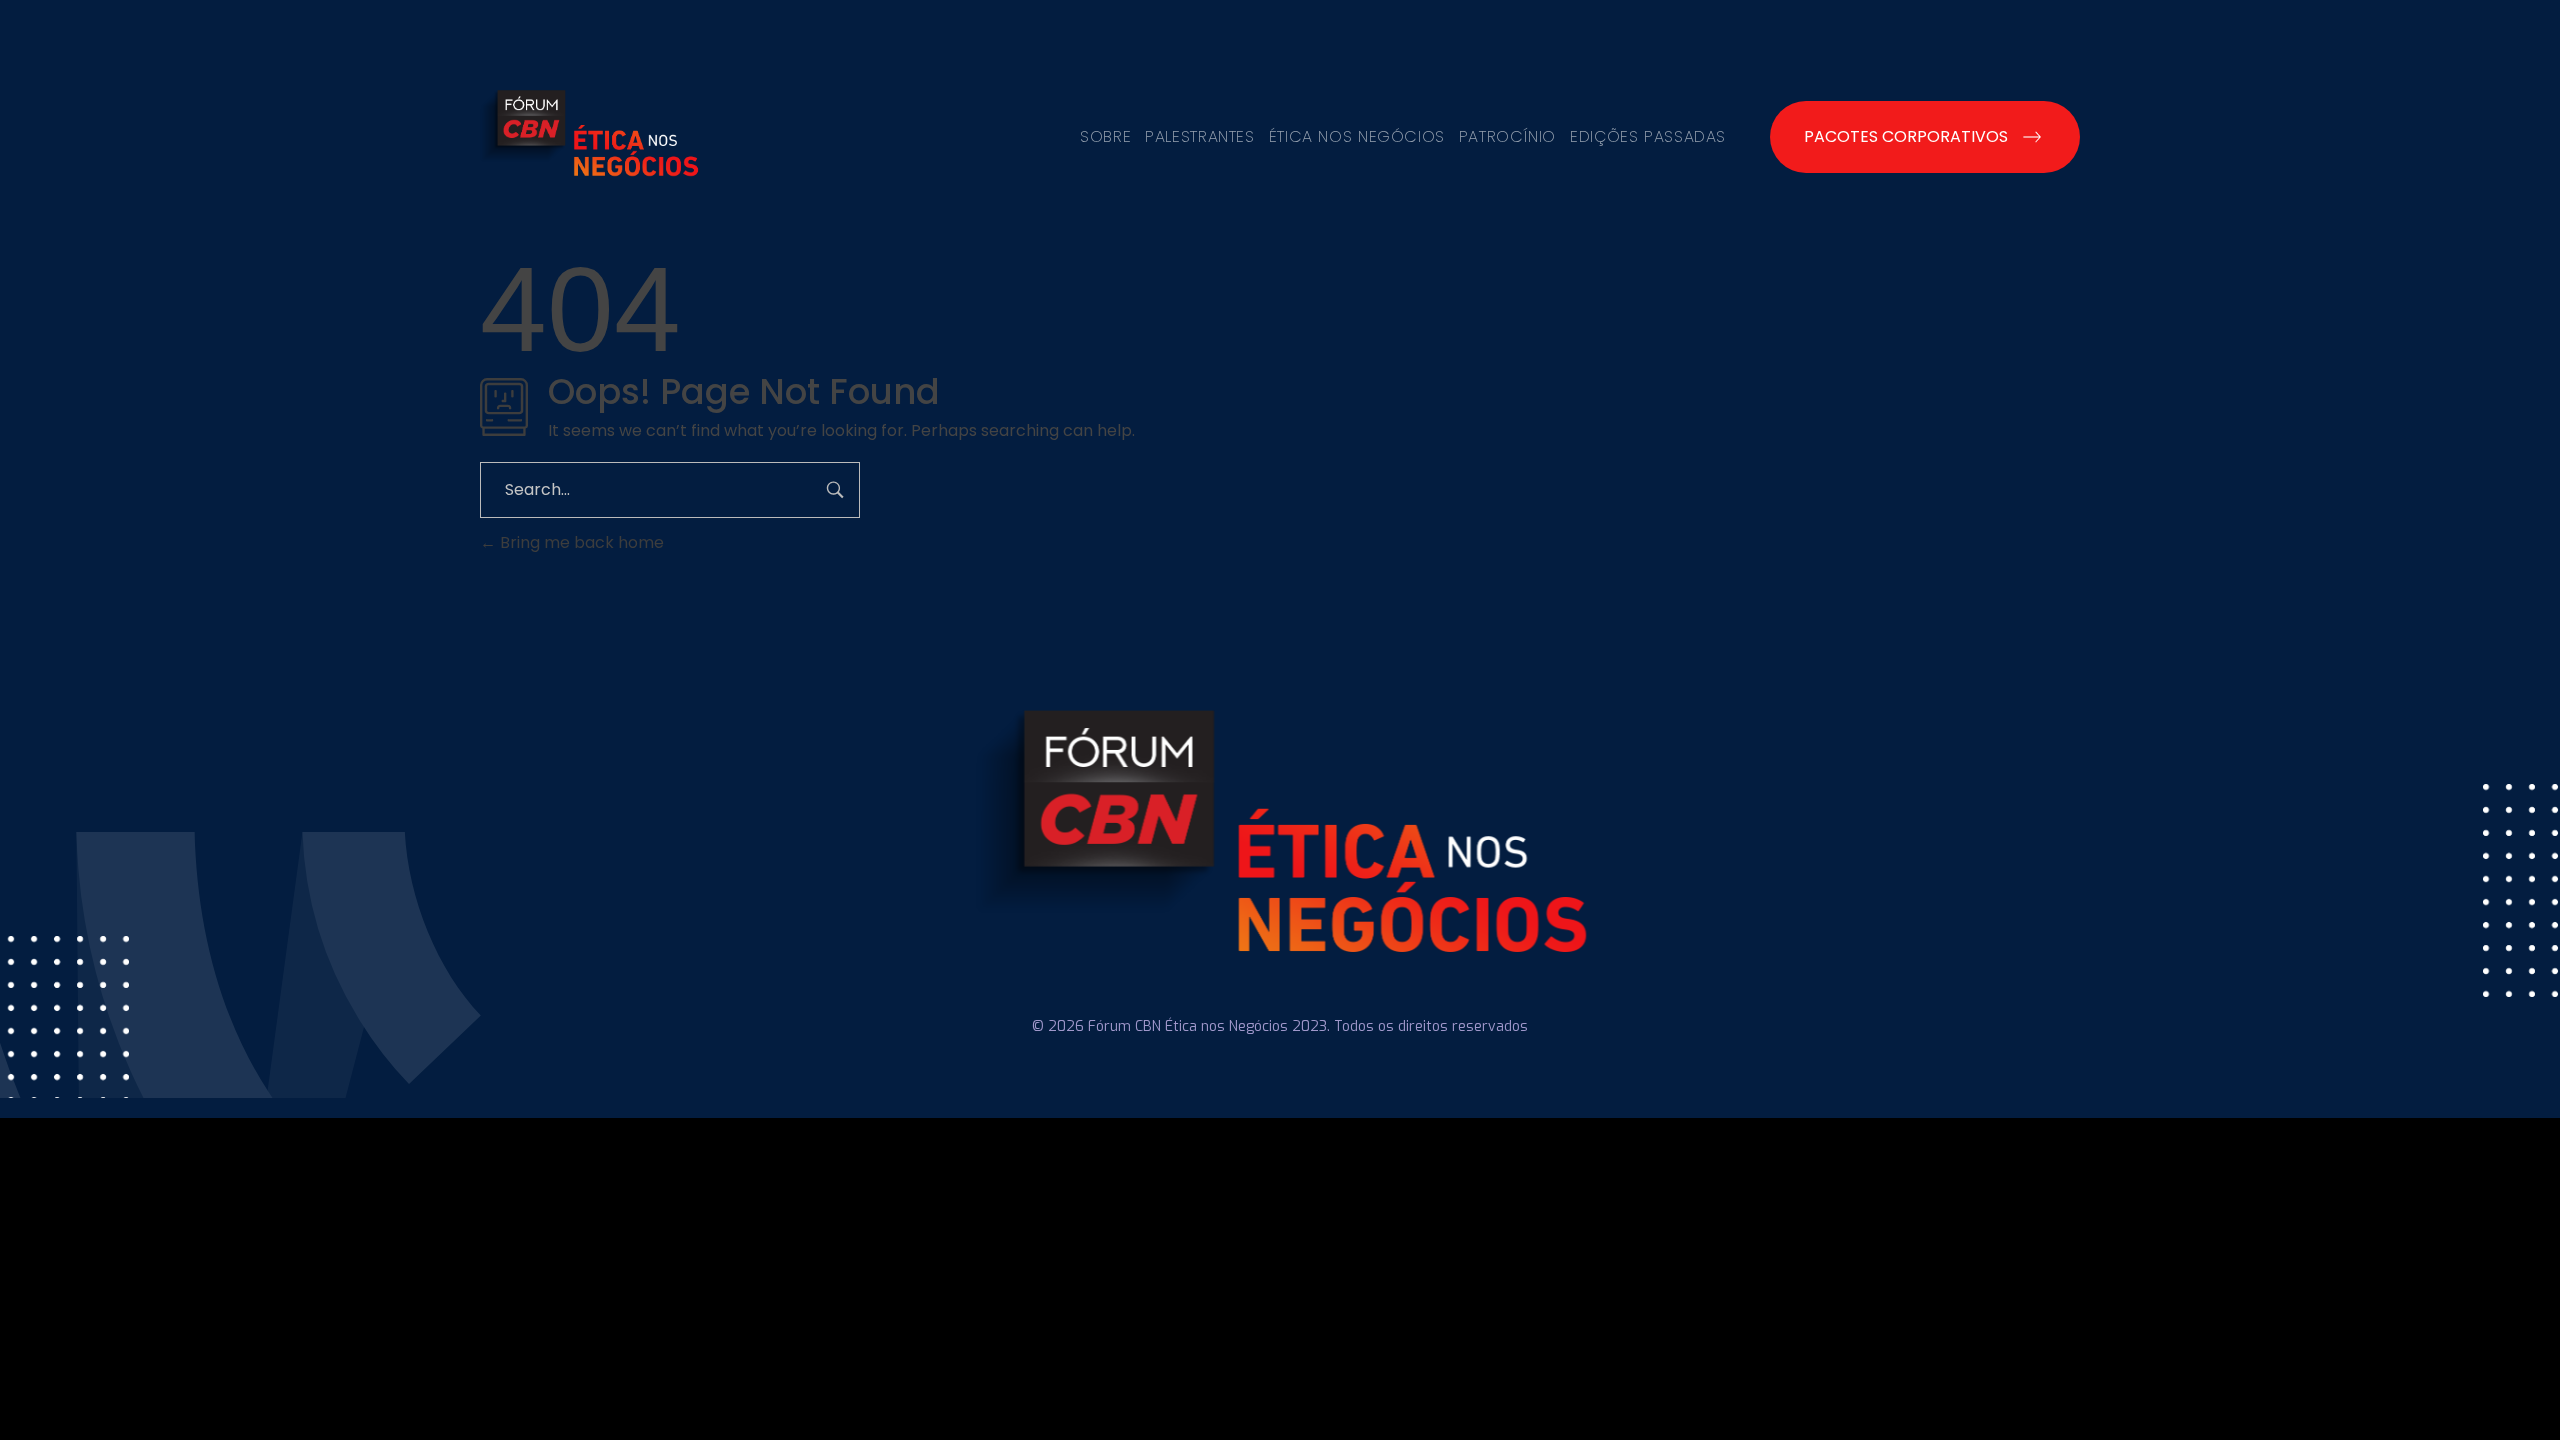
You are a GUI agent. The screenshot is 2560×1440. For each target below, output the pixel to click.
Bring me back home (580, 542)
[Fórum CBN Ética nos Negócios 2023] (589, 133)
